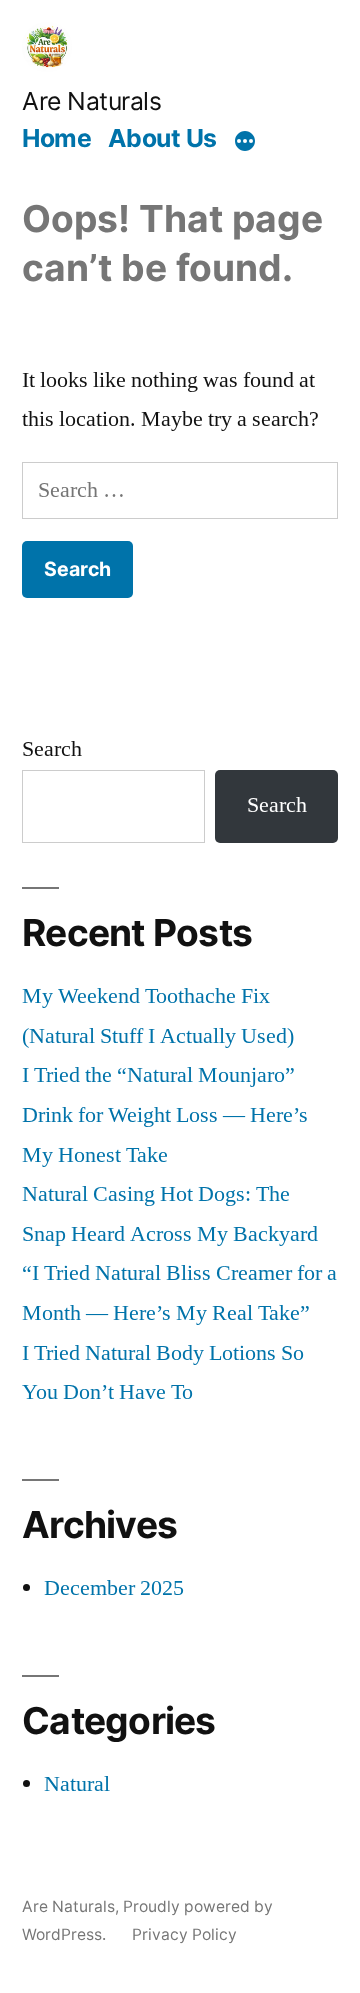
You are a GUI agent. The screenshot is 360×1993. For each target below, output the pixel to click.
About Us (162, 138)
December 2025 (114, 1588)
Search (52, 749)
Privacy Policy (184, 1934)
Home (56, 138)
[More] (245, 141)
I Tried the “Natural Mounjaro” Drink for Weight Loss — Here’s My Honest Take (165, 1114)
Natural (77, 1784)
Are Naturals (91, 101)
